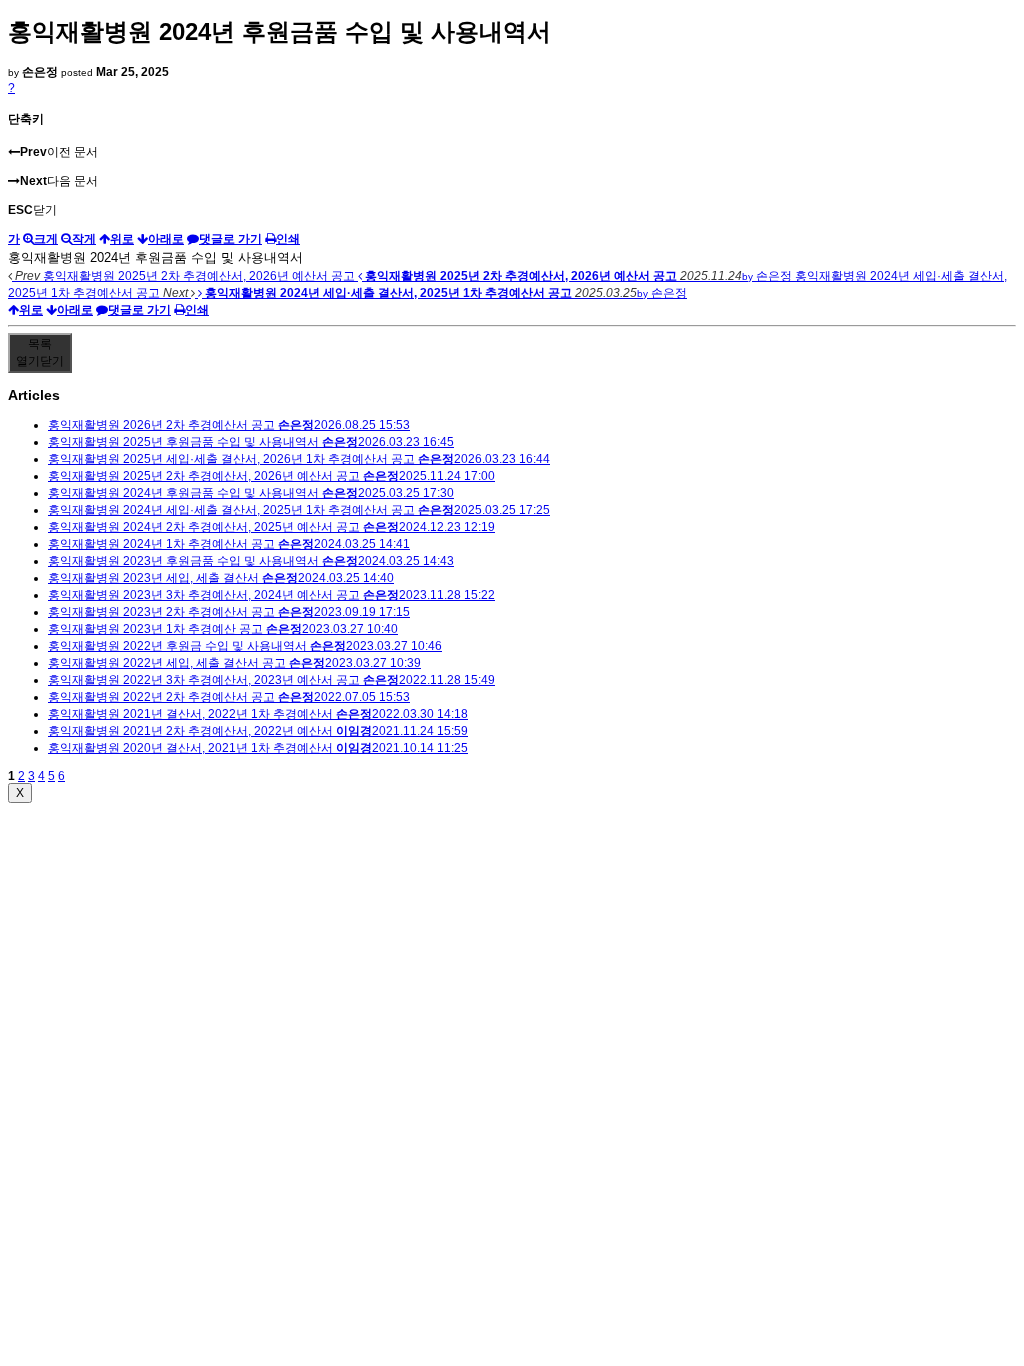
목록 (40, 352)
